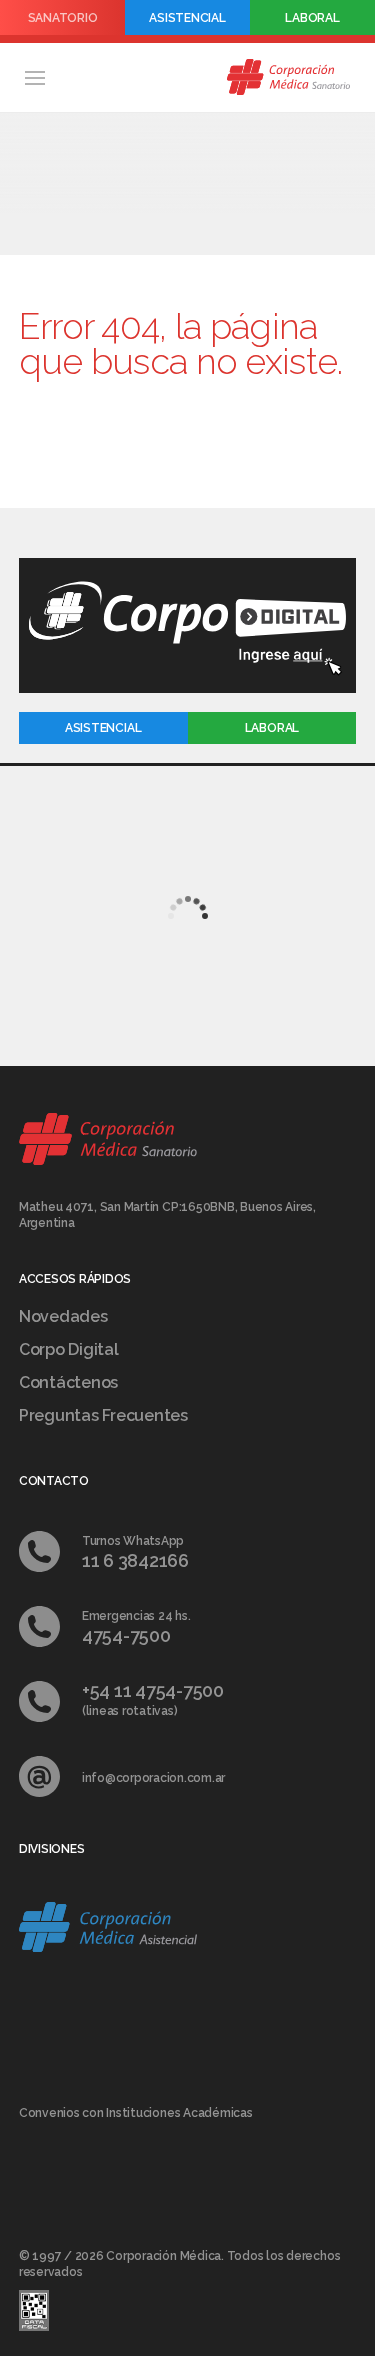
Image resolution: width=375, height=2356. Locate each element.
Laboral (312, 18)
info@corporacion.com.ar (153, 1778)
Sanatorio (63, 18)
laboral (272, 728)
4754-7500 (126, 1635)
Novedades (63, 1316)
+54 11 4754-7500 (153, 1690)
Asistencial (187, 18)
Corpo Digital (69, 1349)
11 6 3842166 (135, 1560)
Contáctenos (68, 1382)
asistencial (103, 728)
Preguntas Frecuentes (103, 1415)
